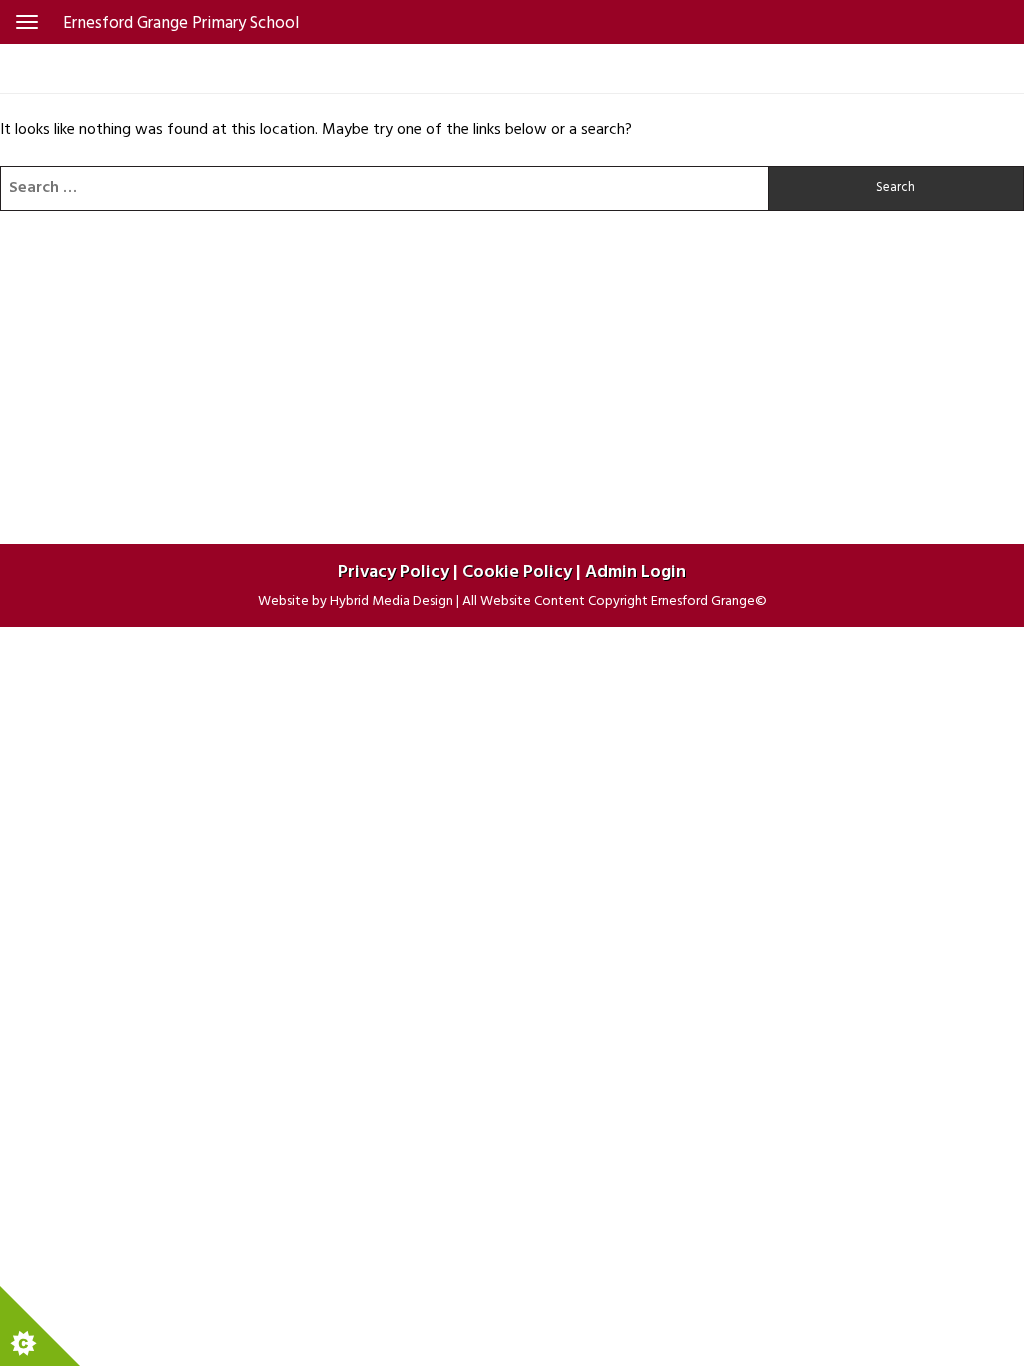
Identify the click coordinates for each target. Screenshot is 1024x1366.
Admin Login (635, 572)
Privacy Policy (393, 572)
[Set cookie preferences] (40, 1326)
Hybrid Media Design (391, 601)
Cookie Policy (517, 572)
